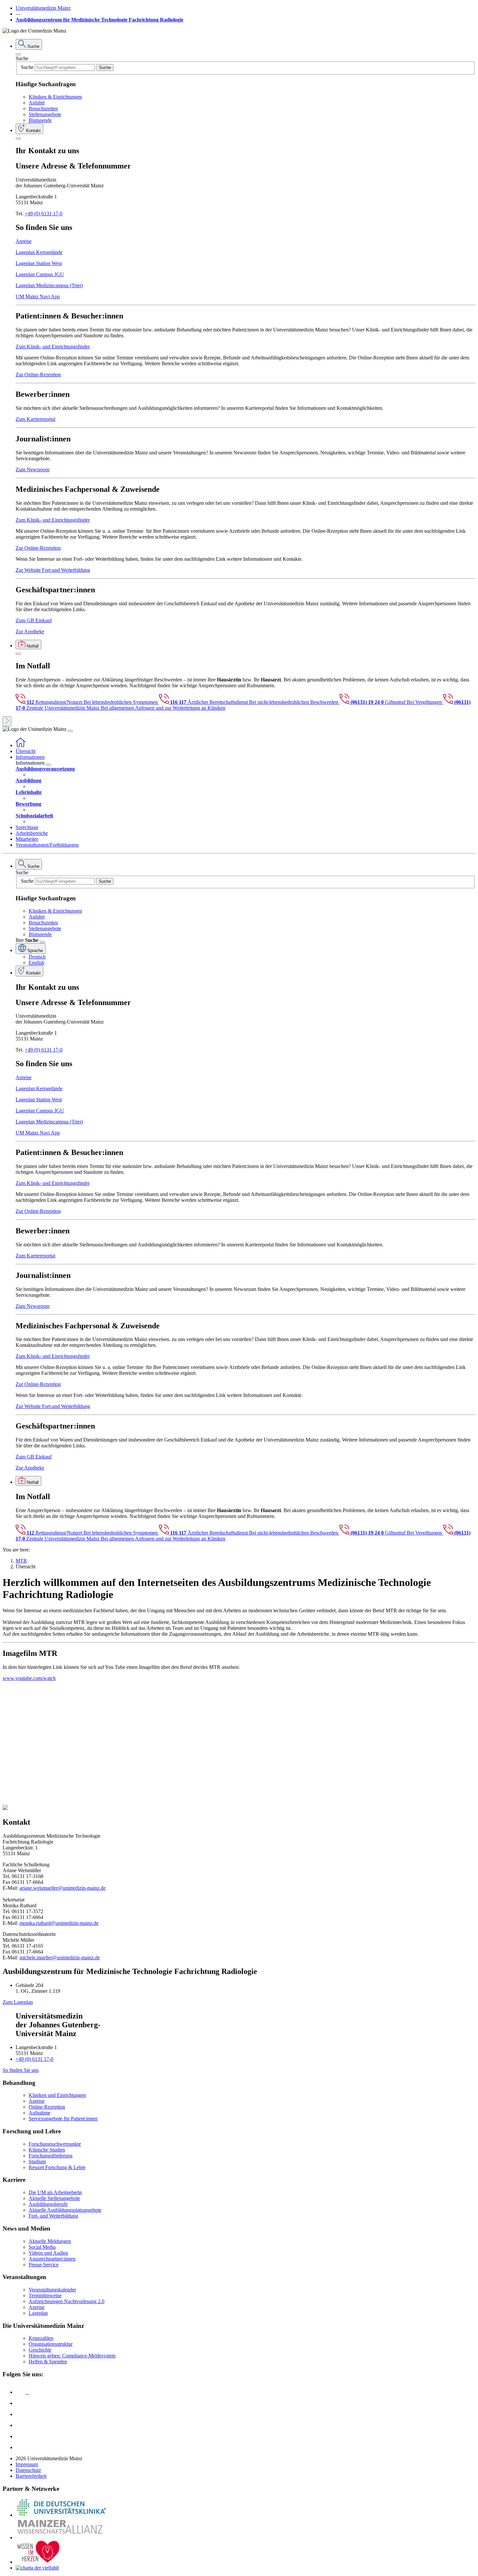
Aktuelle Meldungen (50, 2241)
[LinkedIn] (20, 2403)
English (36, 963)
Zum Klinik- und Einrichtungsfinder (53, 347)
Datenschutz (28, 2470)
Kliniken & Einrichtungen (55, 97)
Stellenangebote (45, 114)
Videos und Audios (48, 2253)
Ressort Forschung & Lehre (57, 2167)
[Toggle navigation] (70, 731)
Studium (37, 2161)
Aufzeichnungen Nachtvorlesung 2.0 (66, 2301)
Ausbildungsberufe (48, 2204)
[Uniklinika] (61, 2515)
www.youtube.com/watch (29, 1678)
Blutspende (40, 120)
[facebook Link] (20, 2436)
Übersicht (26, 751)
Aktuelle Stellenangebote (54, 2198)
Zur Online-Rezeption (38, 375)
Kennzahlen (41, 2338)
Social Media (42, 2247)
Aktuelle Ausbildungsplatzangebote (65, 2210)
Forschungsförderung (51, 2156)
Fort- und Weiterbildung (53, 2216)
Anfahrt (37, 103)
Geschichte (40, 2350)
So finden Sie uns (21, 2070)
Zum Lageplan (18, 2002)
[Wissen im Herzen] (38, 2562)
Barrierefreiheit (31, 2476)
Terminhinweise (45, 2295)
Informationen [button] (30, 757)
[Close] (18, 54)
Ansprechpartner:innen (52, 2259)
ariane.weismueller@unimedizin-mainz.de (63, 1888)
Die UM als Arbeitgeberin (55, 2192)
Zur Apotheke (30, 631)
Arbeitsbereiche (32, 833)
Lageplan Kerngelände (39, 252)
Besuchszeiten (43, 108)
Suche (22, 58)
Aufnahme (40, 2113)
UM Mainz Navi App (38, 296)
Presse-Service (44, 2265)
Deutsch (37, 957)
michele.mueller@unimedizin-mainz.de (60, 1958)
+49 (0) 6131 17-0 (44, 214)
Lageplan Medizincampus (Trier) (49, 285)
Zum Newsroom (33, 470)
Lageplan (38, 2313)
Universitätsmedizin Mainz (43, 8)
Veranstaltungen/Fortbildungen (47, 845)
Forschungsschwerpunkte (55, 2144)
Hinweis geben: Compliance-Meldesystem (72, 2356)
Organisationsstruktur (51, 2344)
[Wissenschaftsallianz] (61, 2537)
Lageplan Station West (39, 263)
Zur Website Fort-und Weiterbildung (53, 570)
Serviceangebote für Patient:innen (63, 2119)
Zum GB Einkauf (34, 620)
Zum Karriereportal (35, 419)
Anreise (24, 241)
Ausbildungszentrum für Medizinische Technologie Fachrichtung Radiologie (100, 20)
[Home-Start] (20, 745)
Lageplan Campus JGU (40, 274)
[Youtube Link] (22, 2414)
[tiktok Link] (20, 2447)
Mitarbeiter (27, 839)
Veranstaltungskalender (52, 2290)
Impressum (27, 2464)
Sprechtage (27, 827)
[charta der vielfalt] (37, 2568)
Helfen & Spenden (48, 2361)
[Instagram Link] (20, 2425)
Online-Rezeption (47, 2107)
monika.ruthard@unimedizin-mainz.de (59, 1923)
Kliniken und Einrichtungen (57, 2095)
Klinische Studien (47, 2150)
